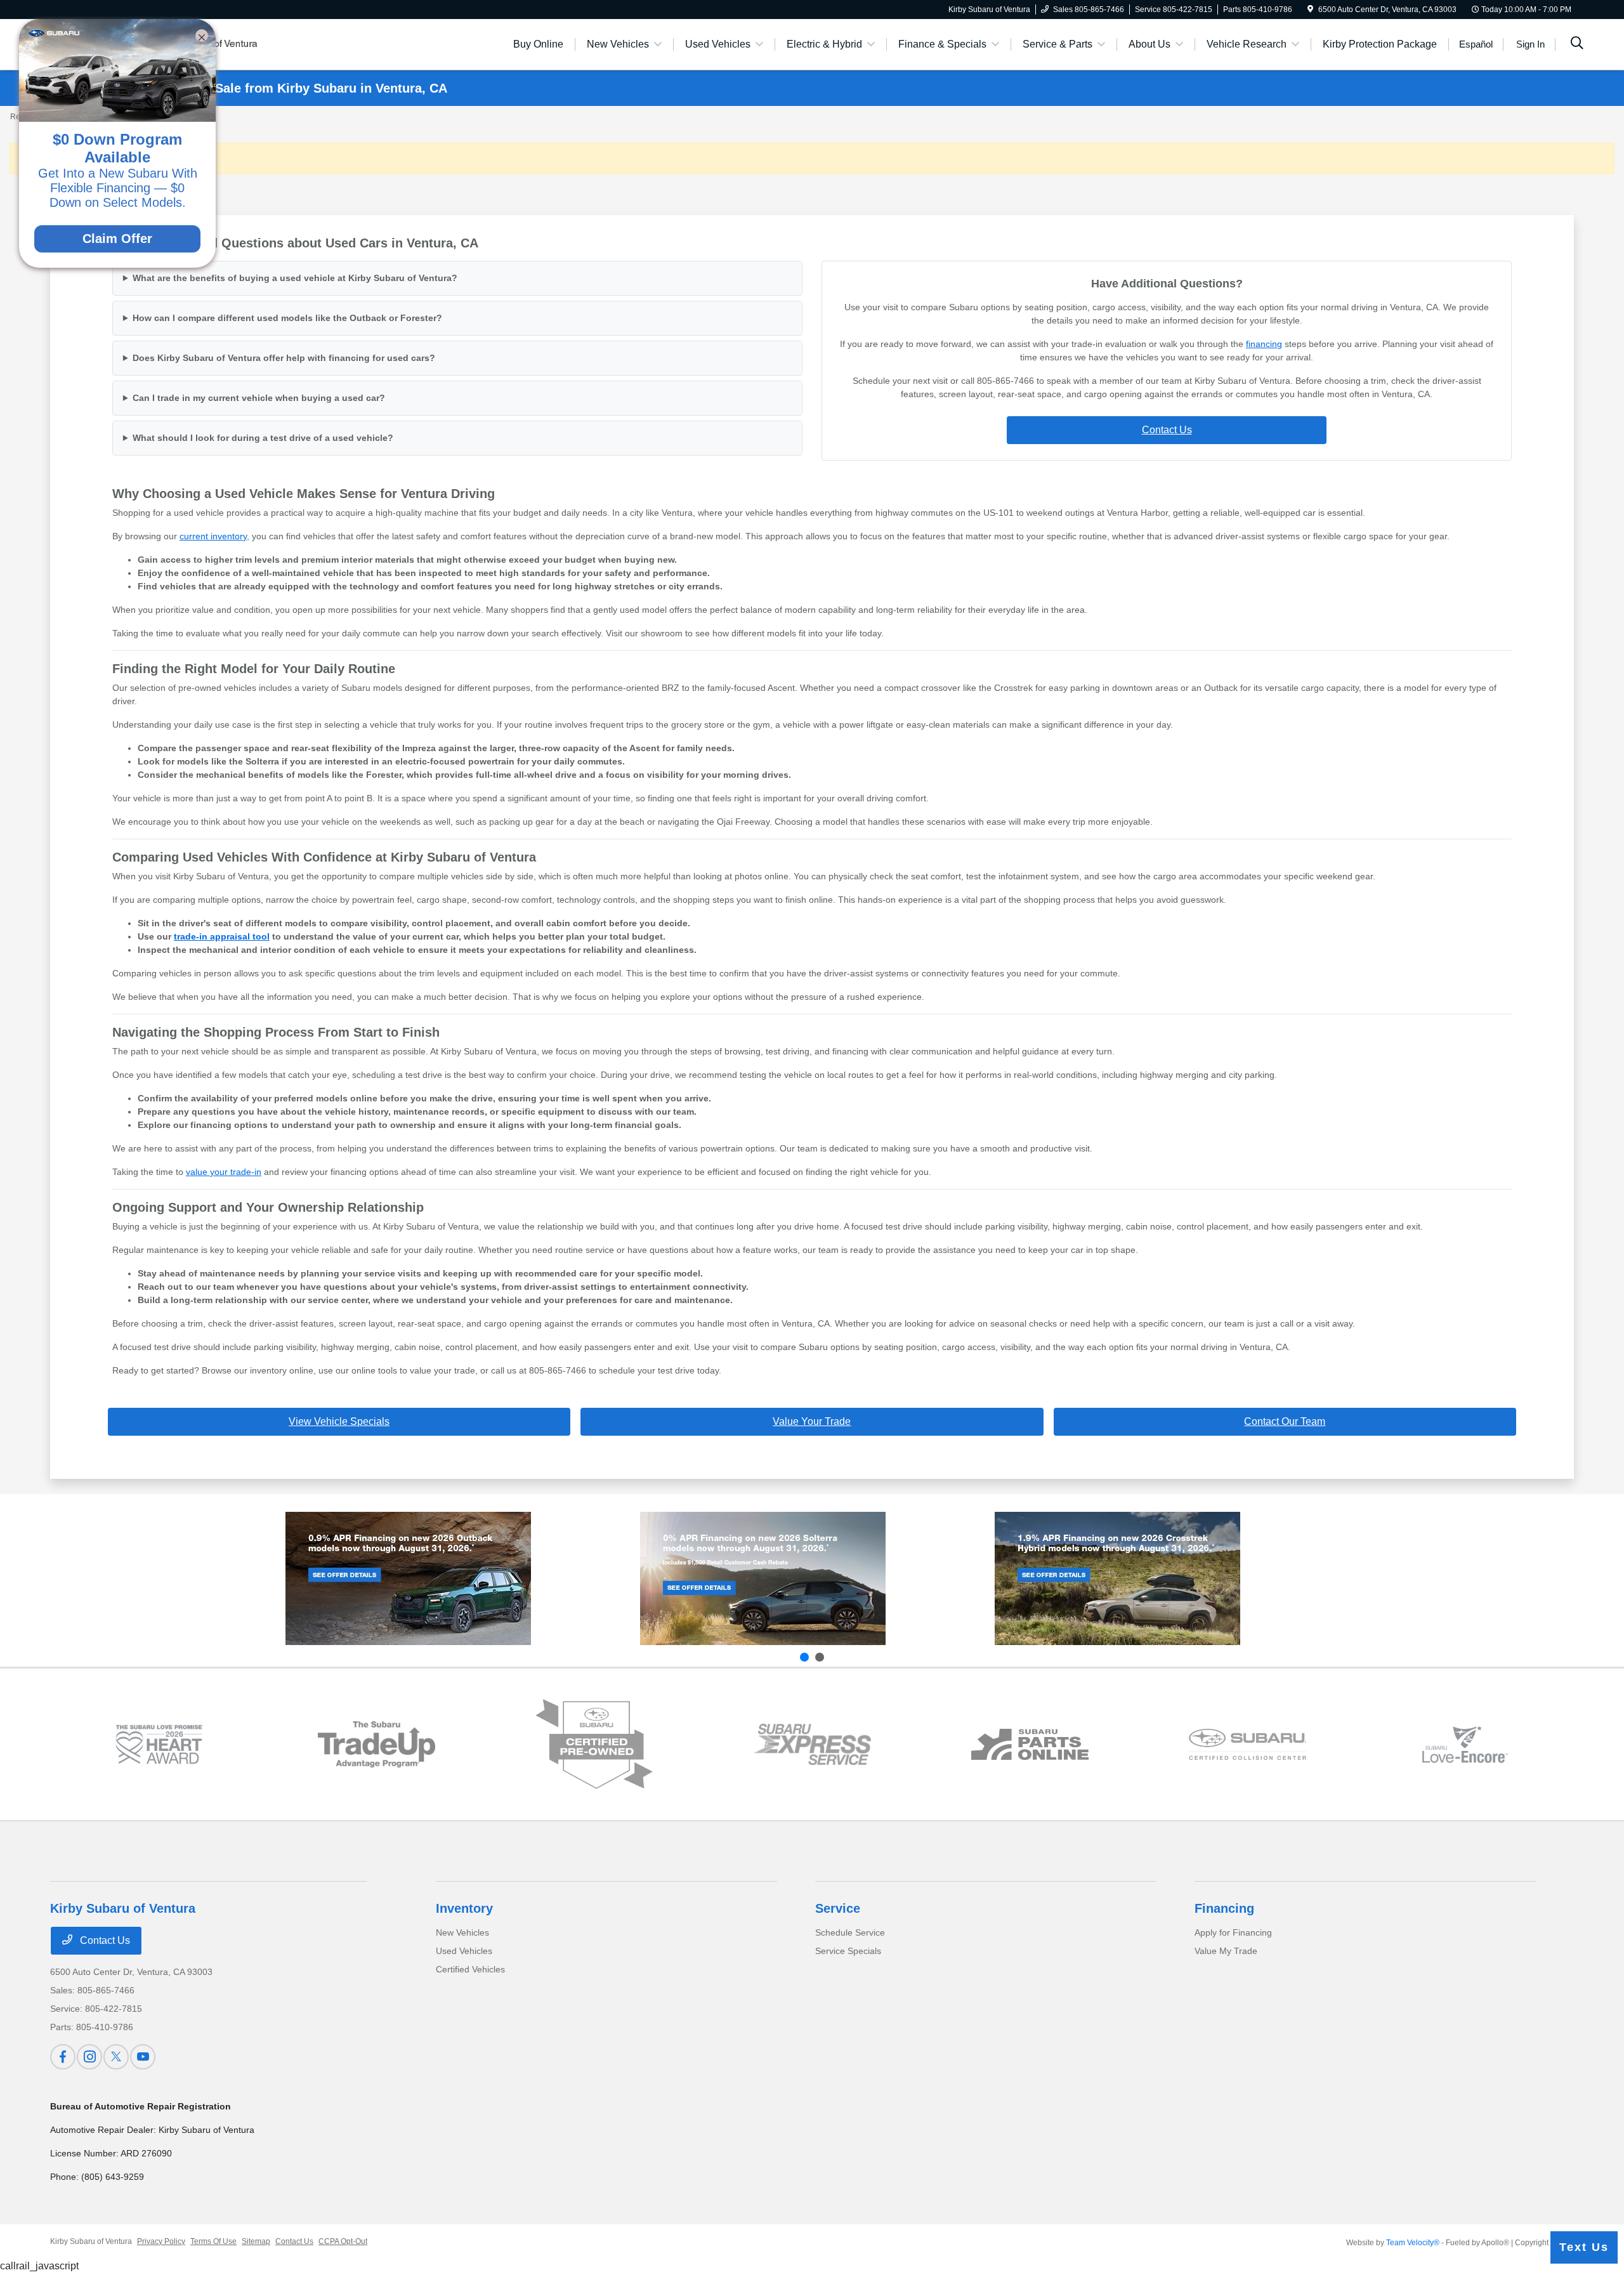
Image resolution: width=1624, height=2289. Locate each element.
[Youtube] (143, 2057)
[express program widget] (812, 1744)
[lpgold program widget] (159, 1744)
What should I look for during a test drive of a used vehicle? (263, 438)
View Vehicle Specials (339, 1421)
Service (838, 1908)
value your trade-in (224, 1172)
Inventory (464, 1908)
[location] (1310, 10)
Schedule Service (850, 1932)
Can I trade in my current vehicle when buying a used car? (259, 398)
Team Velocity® (1413, 2243)
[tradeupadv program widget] (377, 1744)
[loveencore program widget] (1465, 1744)
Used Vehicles (464, 1951)
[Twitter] (116, 2057)
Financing (1224, 1908)
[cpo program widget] (594, 1744)
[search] (1577, 44)
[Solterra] (763, 1578)
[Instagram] (89, 2057)
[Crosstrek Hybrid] (1117, 1578)
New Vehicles (462, 1932)
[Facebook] (63, 2057)
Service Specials (848, 1951)
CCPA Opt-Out (343, 2241)
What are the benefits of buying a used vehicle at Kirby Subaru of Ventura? (295, 278)
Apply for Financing (1233, 1932)
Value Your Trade (812, 1421)
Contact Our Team (1285, 1421)
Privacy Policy (161, 2241)
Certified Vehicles (470, 1969)
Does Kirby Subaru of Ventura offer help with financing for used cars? (284, 358)
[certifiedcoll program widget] (1247, 1744)
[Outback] (408, 1578)
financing (1264, 344)
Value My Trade (1226, 1951)
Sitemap (256, 2241)
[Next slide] (820, 1657)
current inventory (213, 536)
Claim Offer (117, 239)
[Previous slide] (804, 1657)
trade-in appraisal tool (222, 936)
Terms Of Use (213, 2241)
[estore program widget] (1030, 1744)
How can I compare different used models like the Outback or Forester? (287, 318)
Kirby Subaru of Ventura (91, 2241)
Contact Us (1167, 430)
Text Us (1584, 2247)
